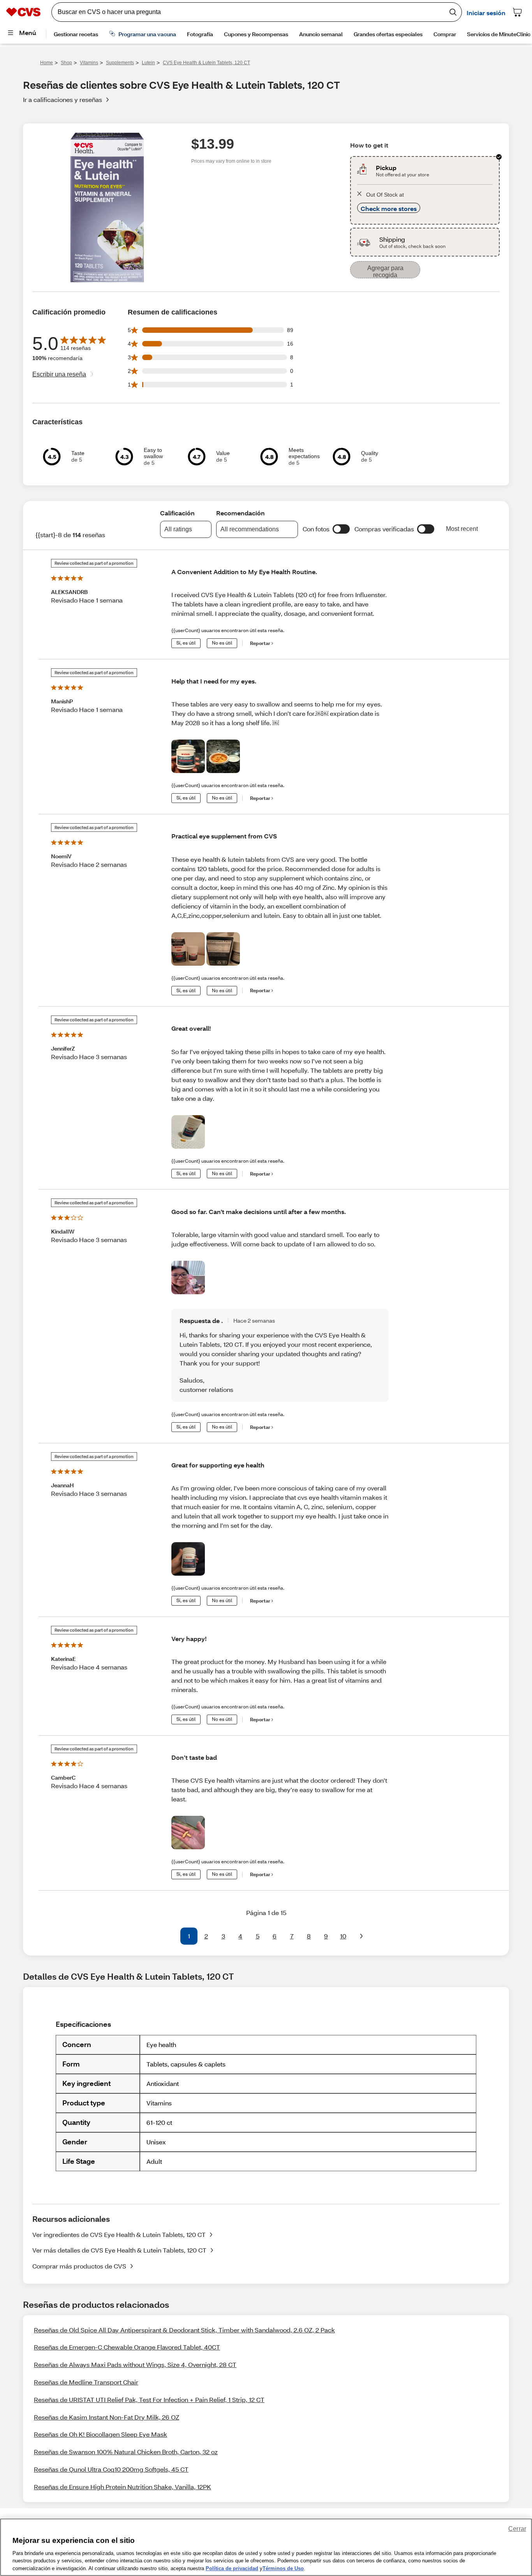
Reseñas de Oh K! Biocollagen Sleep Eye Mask (100, 2434)
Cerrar (517, 2529)
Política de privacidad (232, 2568)
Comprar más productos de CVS (79, 2266)
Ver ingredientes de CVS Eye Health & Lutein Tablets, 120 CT (119, 2234)
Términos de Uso (283, 2568)
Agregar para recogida (385, 271)
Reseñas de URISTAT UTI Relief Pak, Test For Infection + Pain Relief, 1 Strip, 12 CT (149, 2399)
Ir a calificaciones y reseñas (63, 99)
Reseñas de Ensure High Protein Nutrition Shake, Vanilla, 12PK (122, 2487)
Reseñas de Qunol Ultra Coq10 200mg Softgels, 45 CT (111, 2469)
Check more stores (389, 208)
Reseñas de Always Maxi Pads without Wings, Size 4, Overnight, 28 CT (135, 2364)
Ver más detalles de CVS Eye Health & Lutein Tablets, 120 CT (119, 2250)
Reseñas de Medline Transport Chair (86, 2382)
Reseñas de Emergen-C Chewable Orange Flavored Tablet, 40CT (127, 2347)
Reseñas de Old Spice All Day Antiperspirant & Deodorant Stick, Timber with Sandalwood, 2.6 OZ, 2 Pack (184, 2330)
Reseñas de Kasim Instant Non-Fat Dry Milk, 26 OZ (107, 2417)
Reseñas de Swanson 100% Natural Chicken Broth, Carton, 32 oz (126, 2452)
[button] (341, 529)
